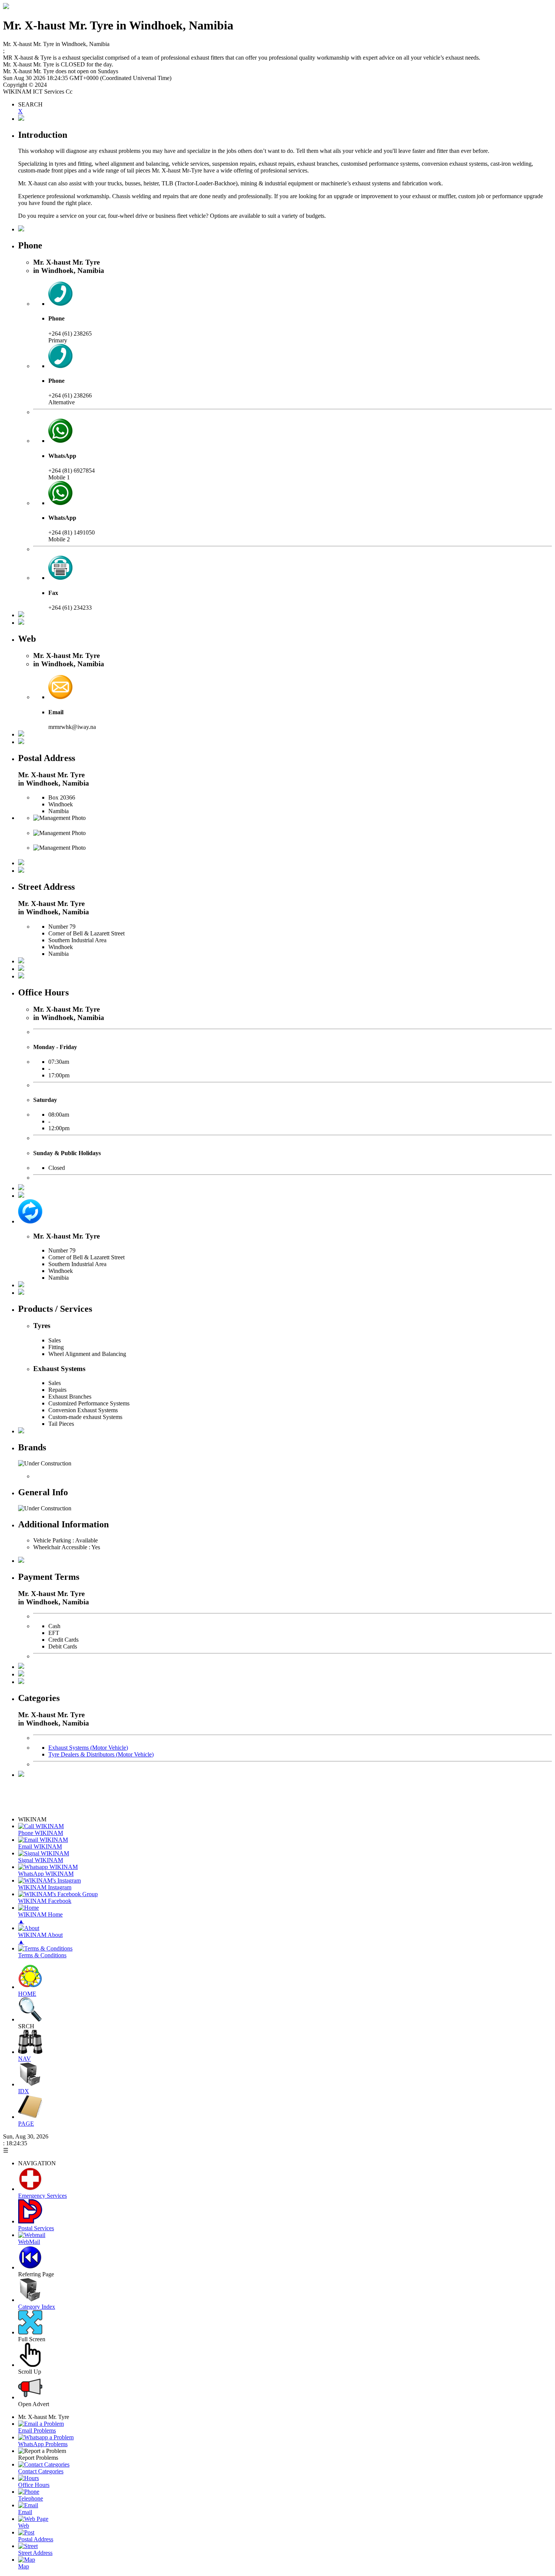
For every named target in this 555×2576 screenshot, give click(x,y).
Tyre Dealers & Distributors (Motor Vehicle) (101, 1754)
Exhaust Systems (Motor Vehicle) (88, 1748)
